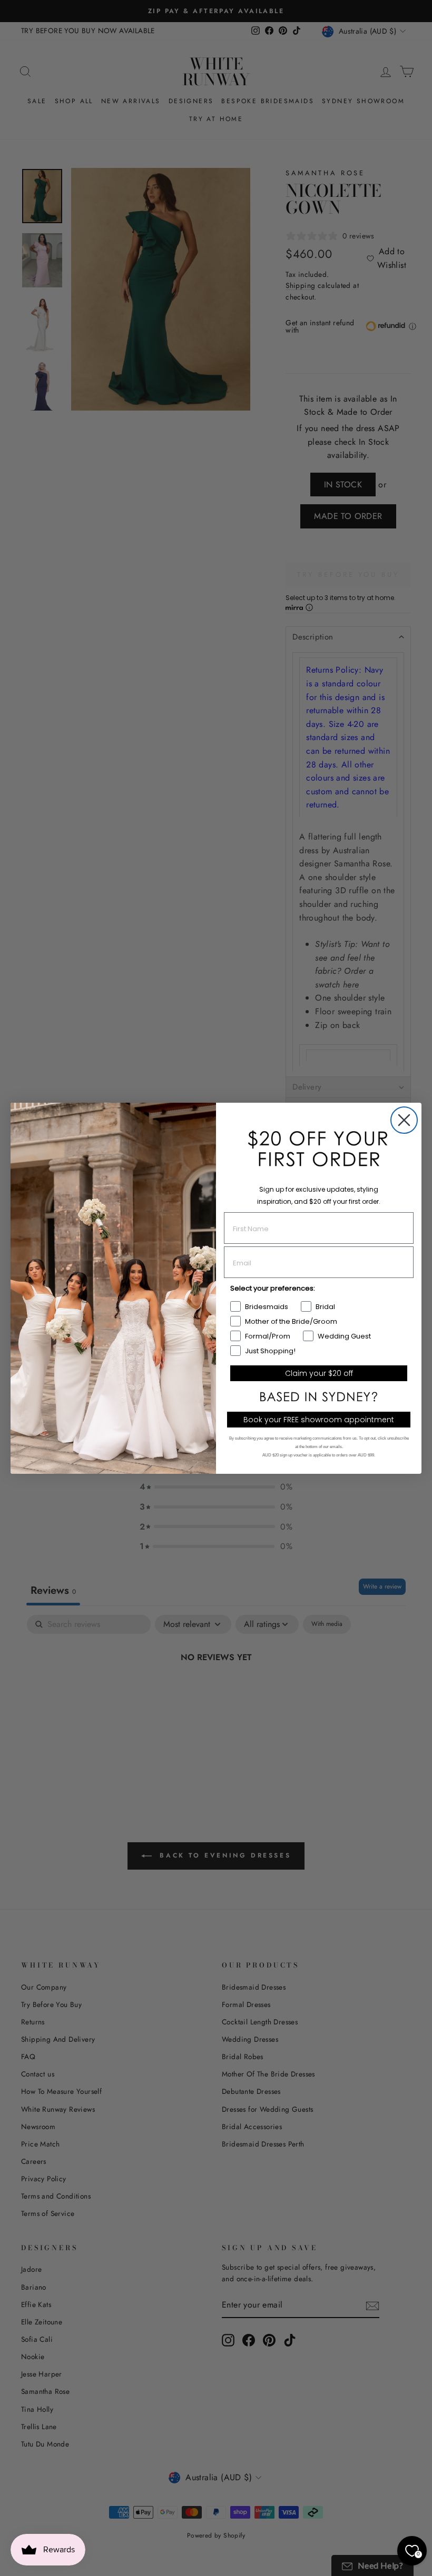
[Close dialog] (404, 1120)
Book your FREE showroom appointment (319, 1420)
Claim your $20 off (319, 1373)
